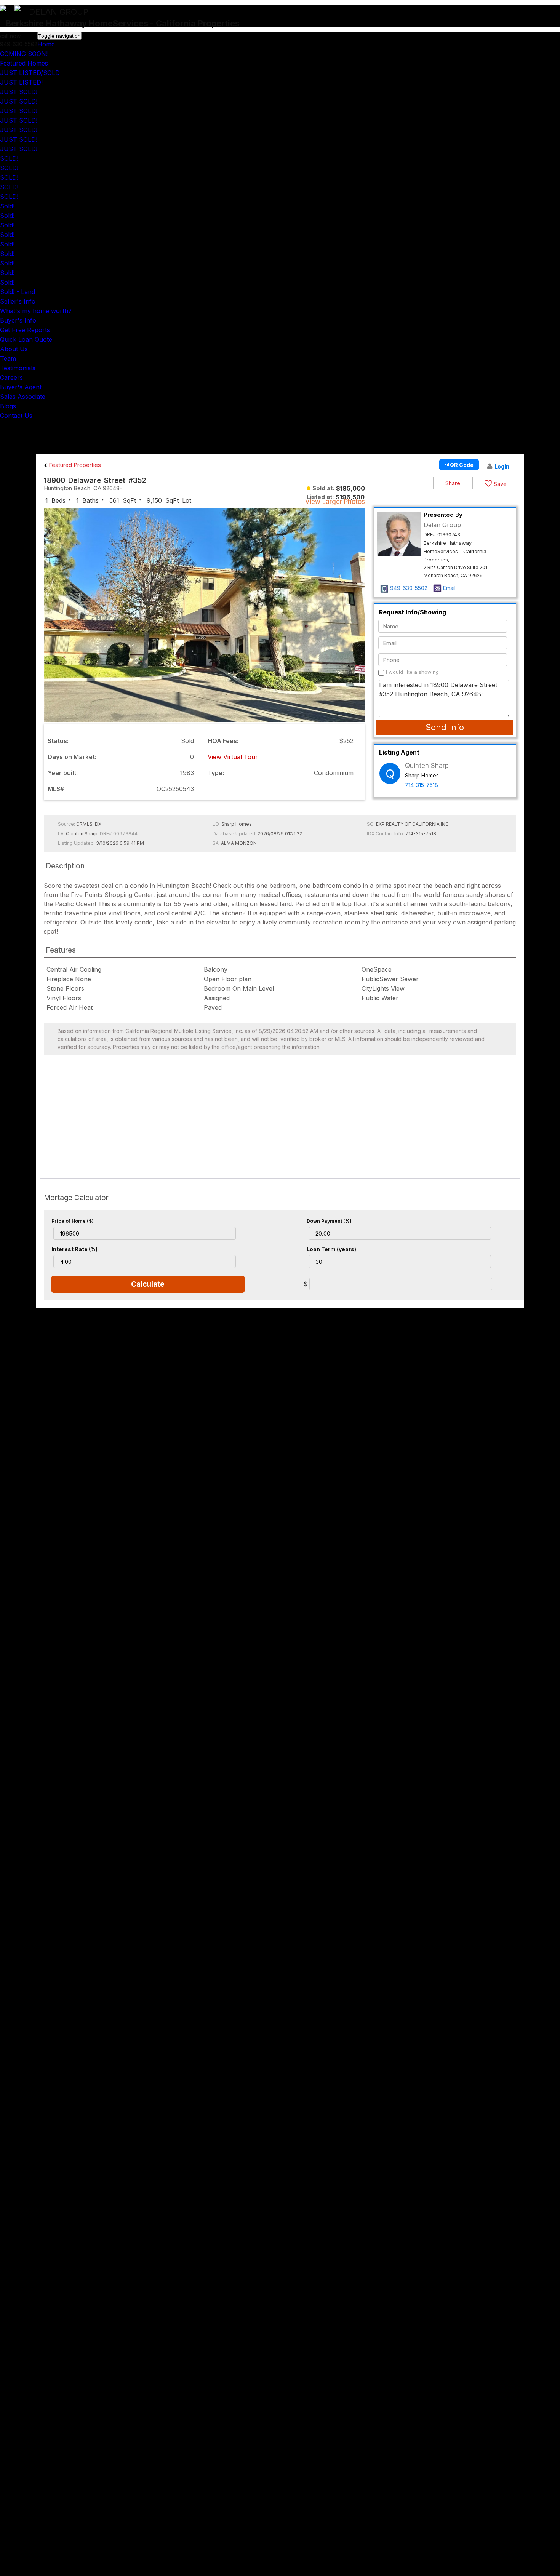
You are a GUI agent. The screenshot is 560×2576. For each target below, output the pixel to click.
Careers (11, 377)
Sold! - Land (18, 292)
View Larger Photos (335, 502)
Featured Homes (24, 63)
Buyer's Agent (21, 387)
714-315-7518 (422, 785)
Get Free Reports (25, 330)
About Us (14, 349)
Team (8, 358)
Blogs (8, 406)
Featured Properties (74, 465)
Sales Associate (23, 397)
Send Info (445, 727)
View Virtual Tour (233, 757)
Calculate (148, 1284)
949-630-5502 (409, 588)
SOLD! (9, 158)
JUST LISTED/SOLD (30, 73)
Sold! (7, 206)
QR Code (461, 465)
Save (499, 484)
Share (453, 483)
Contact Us (16, 416)
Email (449, 588)
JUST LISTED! (21, 82)
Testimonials (18, 368)
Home (46, 44)
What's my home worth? (36, 311)
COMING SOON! (24, 54)
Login (502, 466)
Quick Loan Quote (26, 339)
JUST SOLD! (19, 92)
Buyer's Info (18, 320)
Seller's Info (18, 301)
